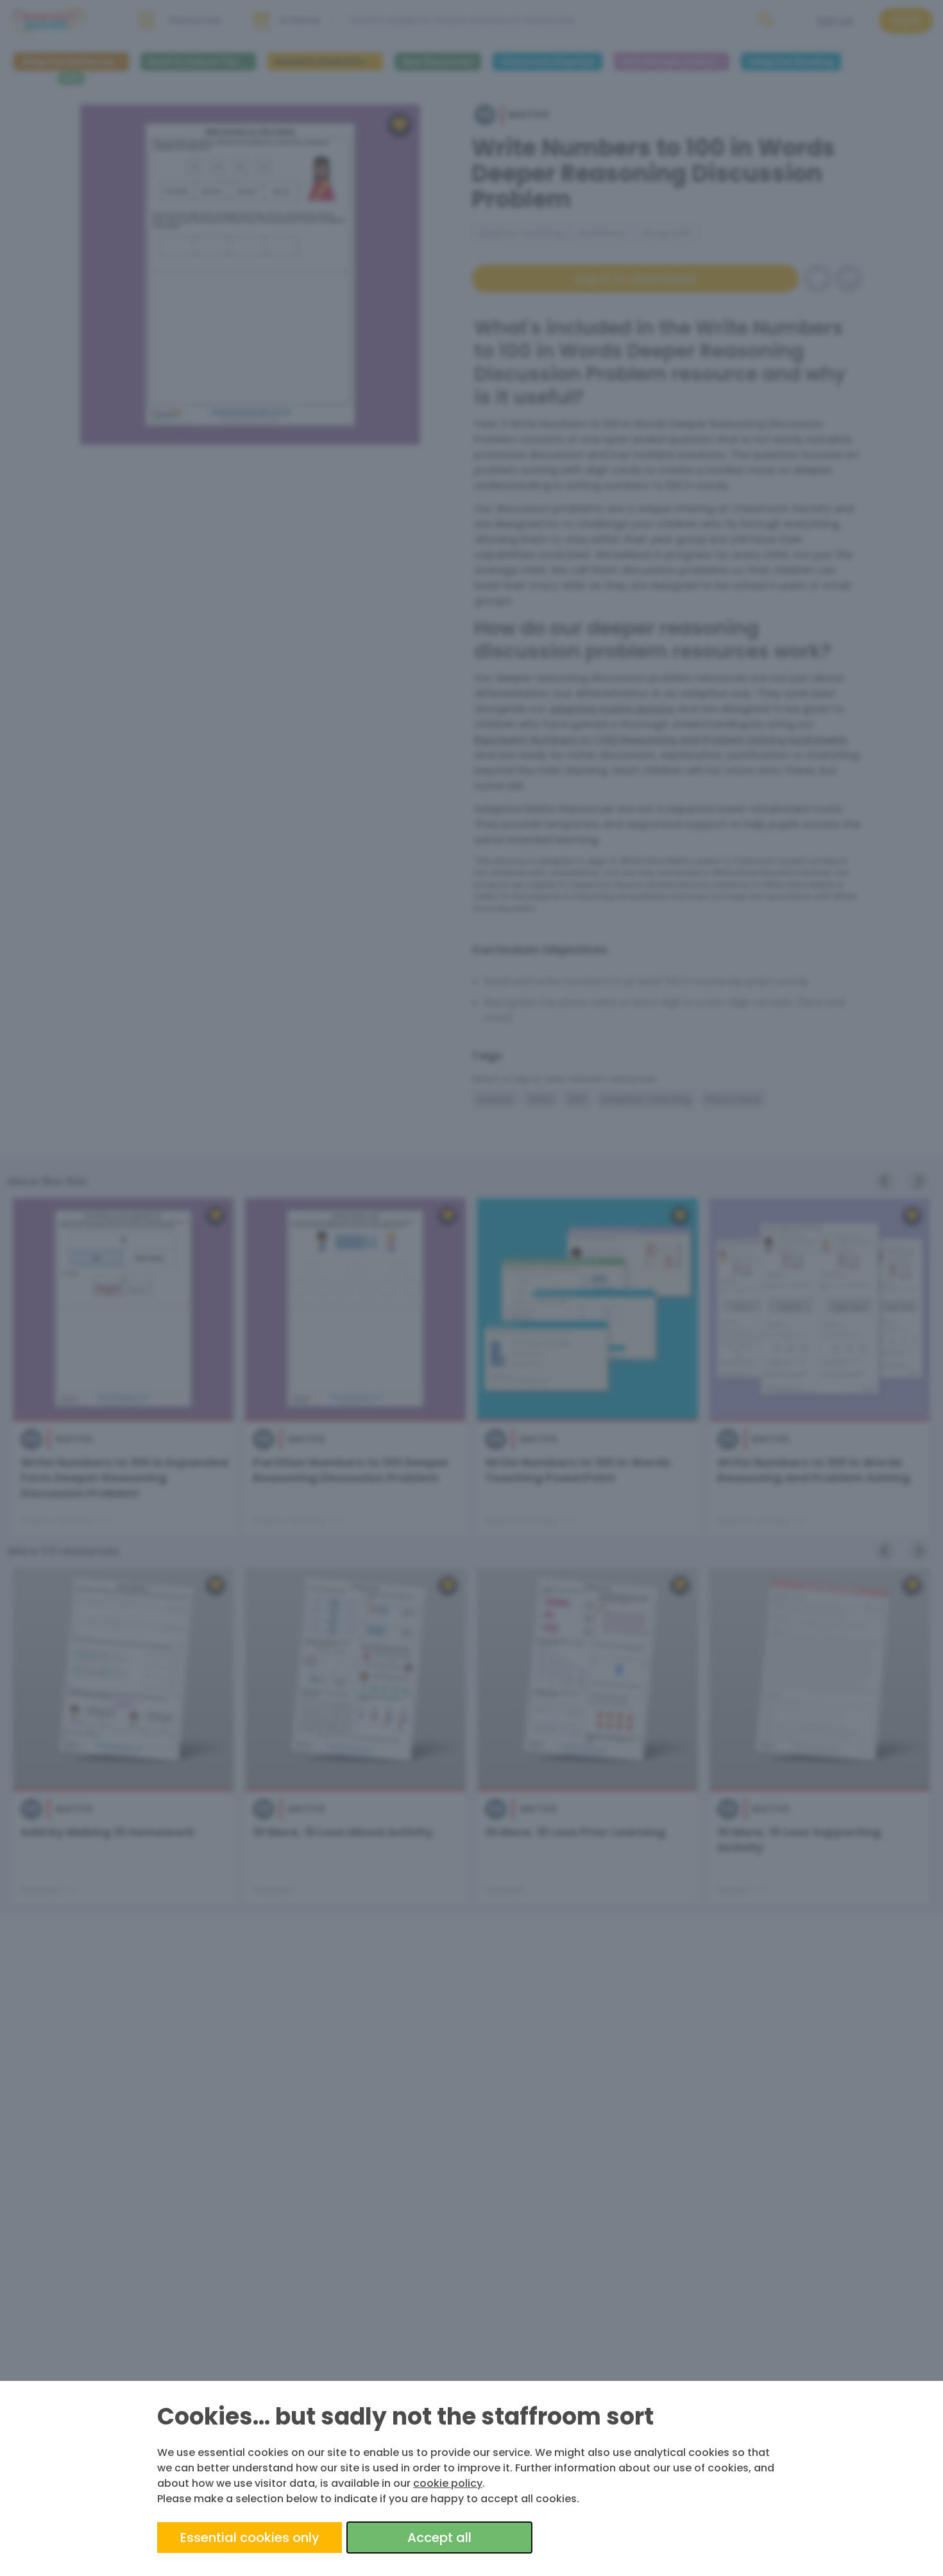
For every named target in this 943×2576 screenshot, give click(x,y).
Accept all (439, 2537)
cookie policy (448, 2483)
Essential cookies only (250, 2537)
